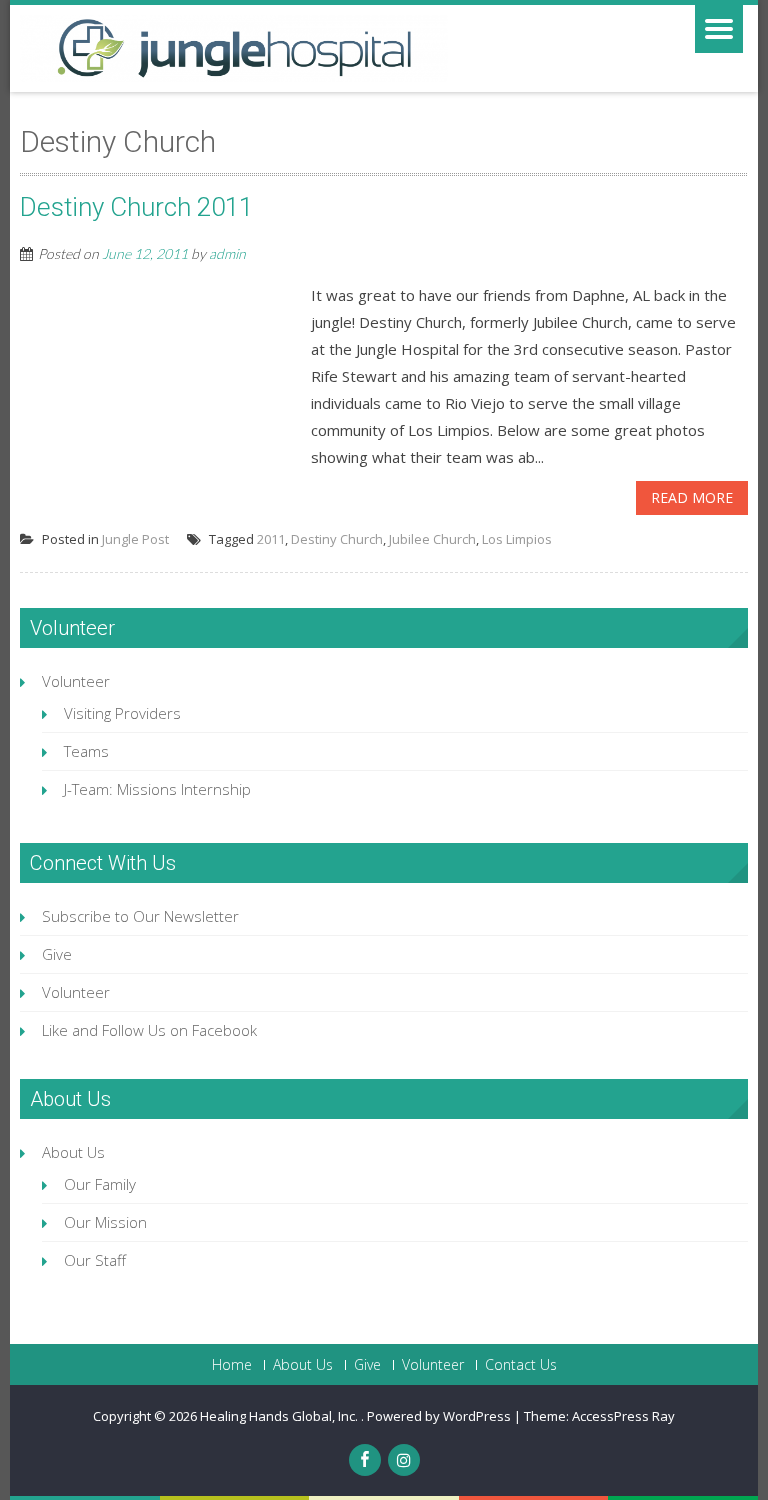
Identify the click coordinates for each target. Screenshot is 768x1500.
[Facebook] (365, 1460)
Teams (86, 751)
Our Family (100, 1184)
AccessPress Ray (623, 1416)
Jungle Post (135, 539)
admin (227, 253)
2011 (271, 539)
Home (232, 1365)
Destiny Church (337, 539)
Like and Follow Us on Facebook (149, 1030)
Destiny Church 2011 (136, 207)
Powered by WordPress (439, 1416)
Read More (692, 497)
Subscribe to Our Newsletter (140, 916)
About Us (73, 1152)
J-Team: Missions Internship (157, 789)
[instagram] (404, 1460)
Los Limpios (517, 539)
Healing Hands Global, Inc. (280, 1416)
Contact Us (521, 1365)
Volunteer (76, 681)
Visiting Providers (122, 713)
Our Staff (95, 1260)
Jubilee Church (432, 539)
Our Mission (105, 1222)
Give (57, 954)
